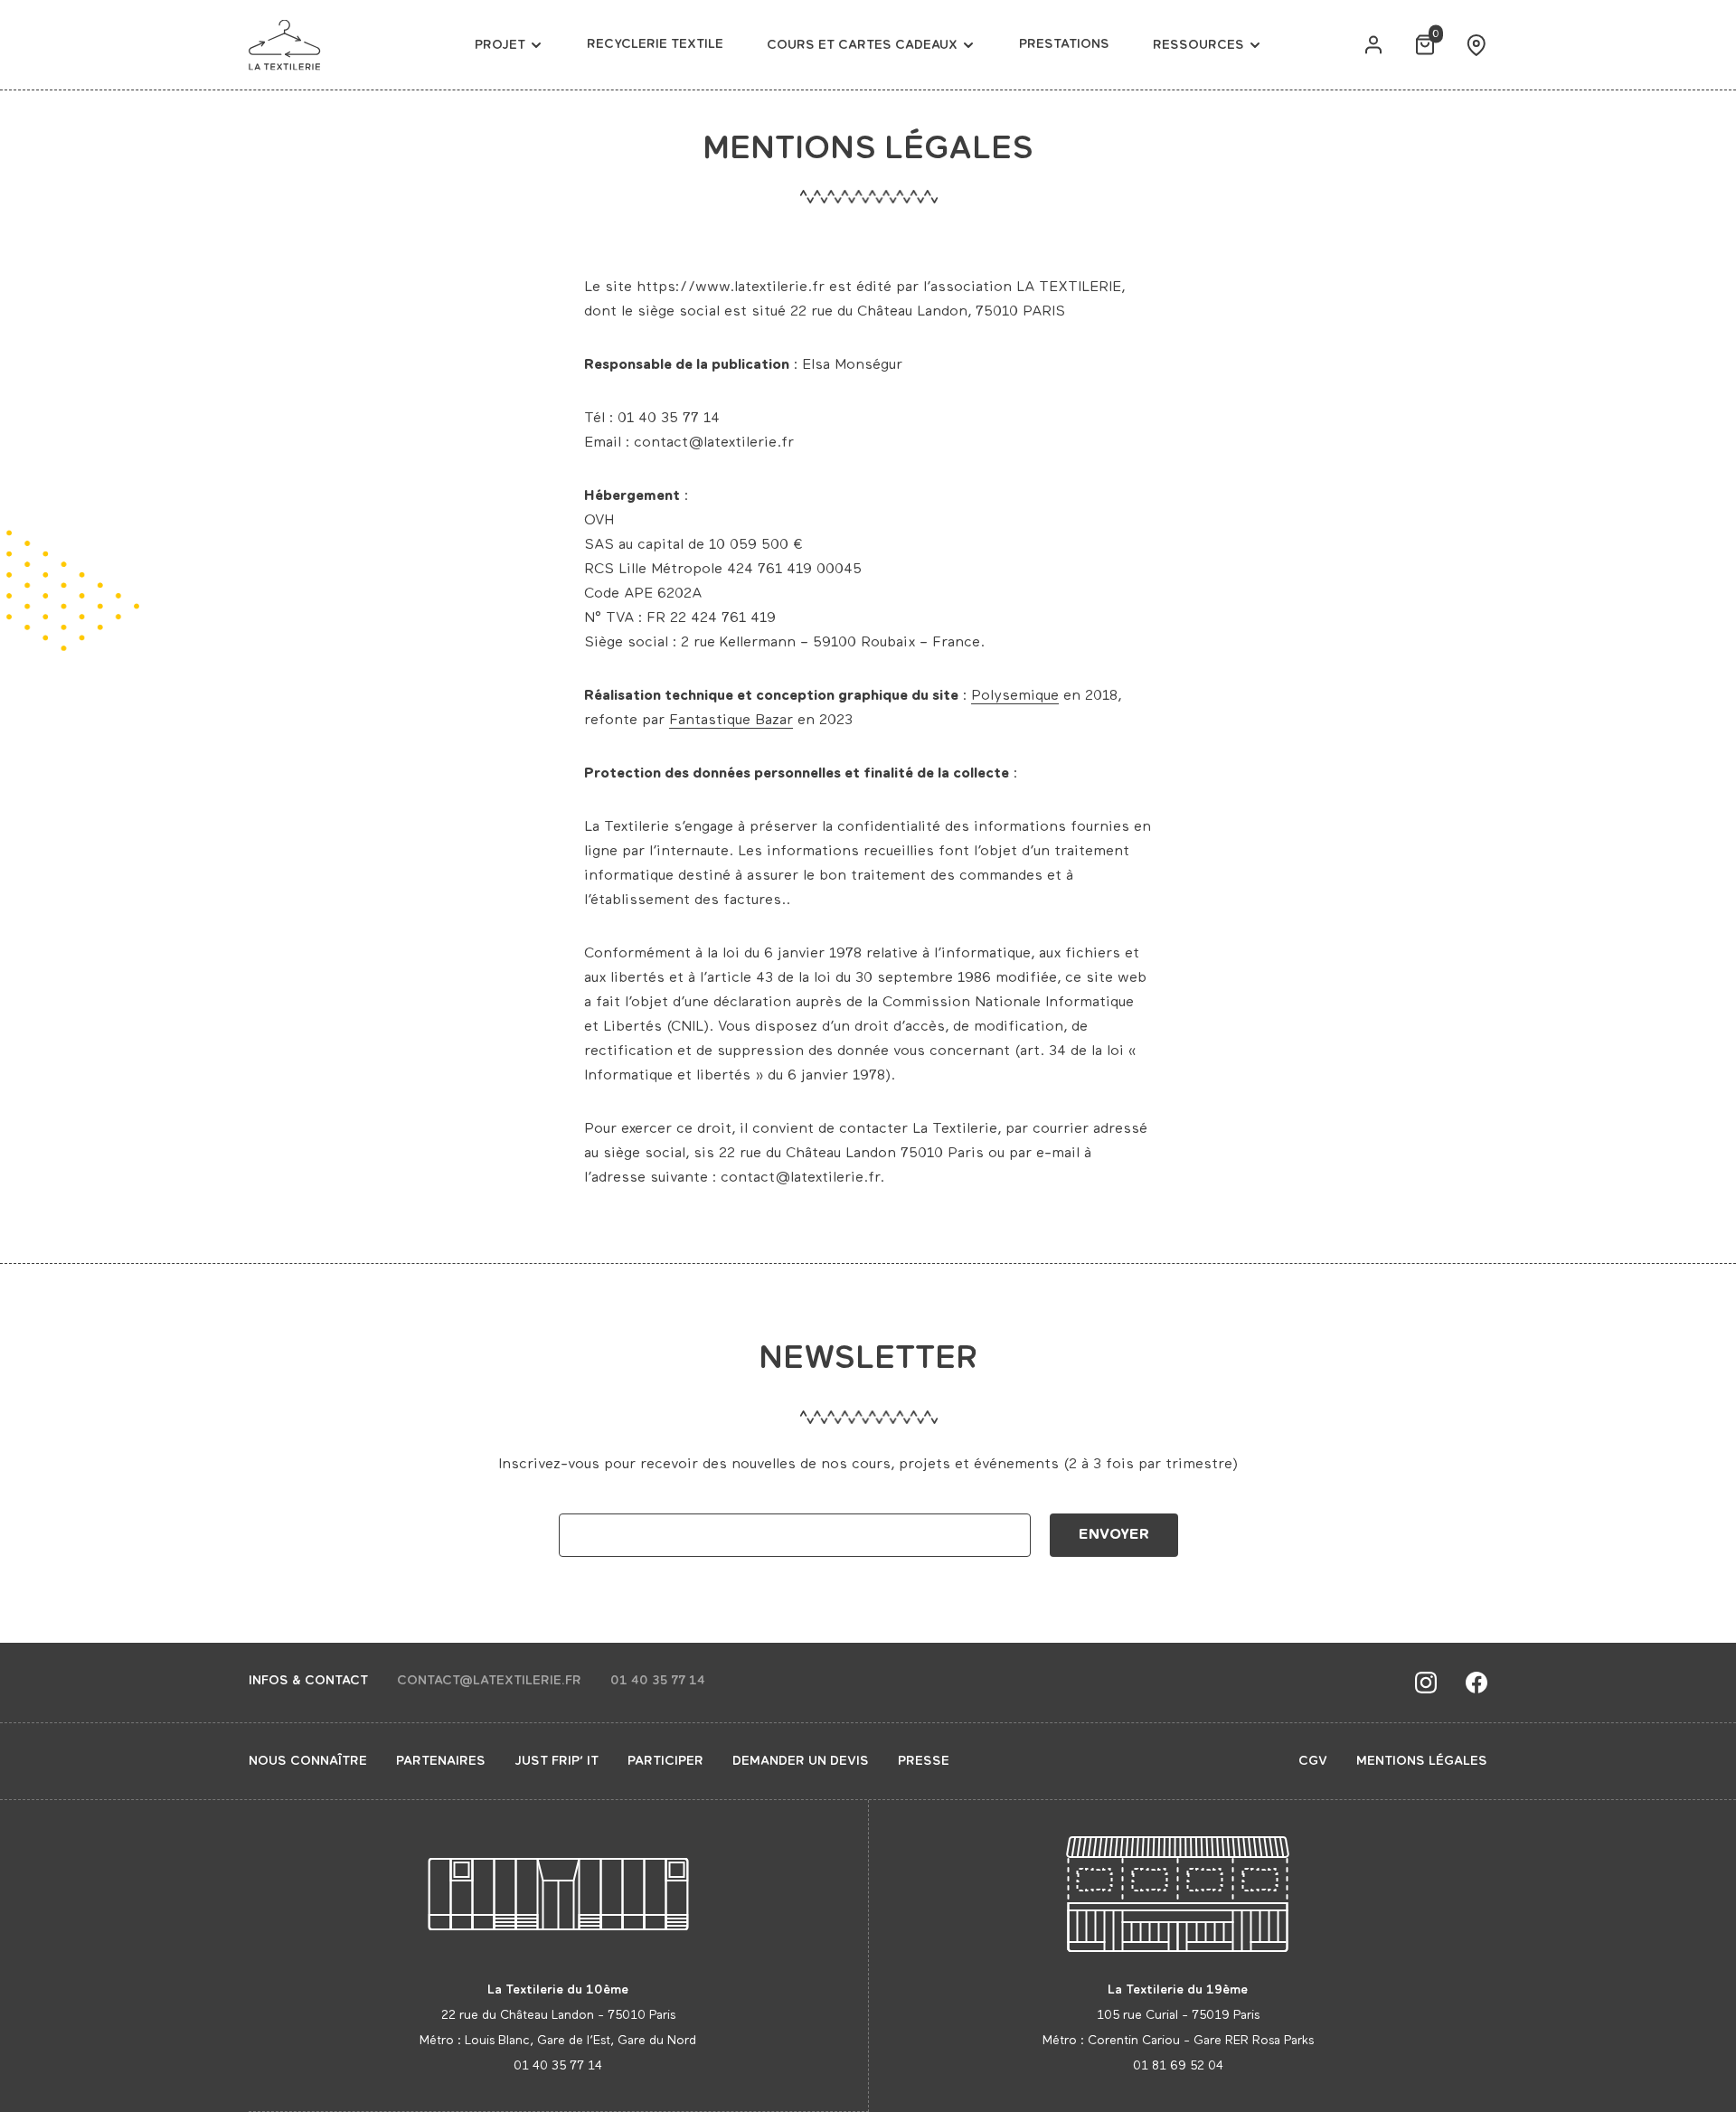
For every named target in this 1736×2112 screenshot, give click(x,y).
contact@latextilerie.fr (489, 1681)
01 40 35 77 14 (658, 1681)
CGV (1313, 1761)
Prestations (1064, 44)
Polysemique (1015, 696)
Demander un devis (801, 1761)
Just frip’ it (557, 1761)
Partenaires (441, 1761)
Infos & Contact (308, 1681)
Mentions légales (1422, 1761)
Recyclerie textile (655, 44)
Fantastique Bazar (731, 721)
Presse (924, 1761)
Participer (665, 1761)
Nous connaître (308, 1761)
